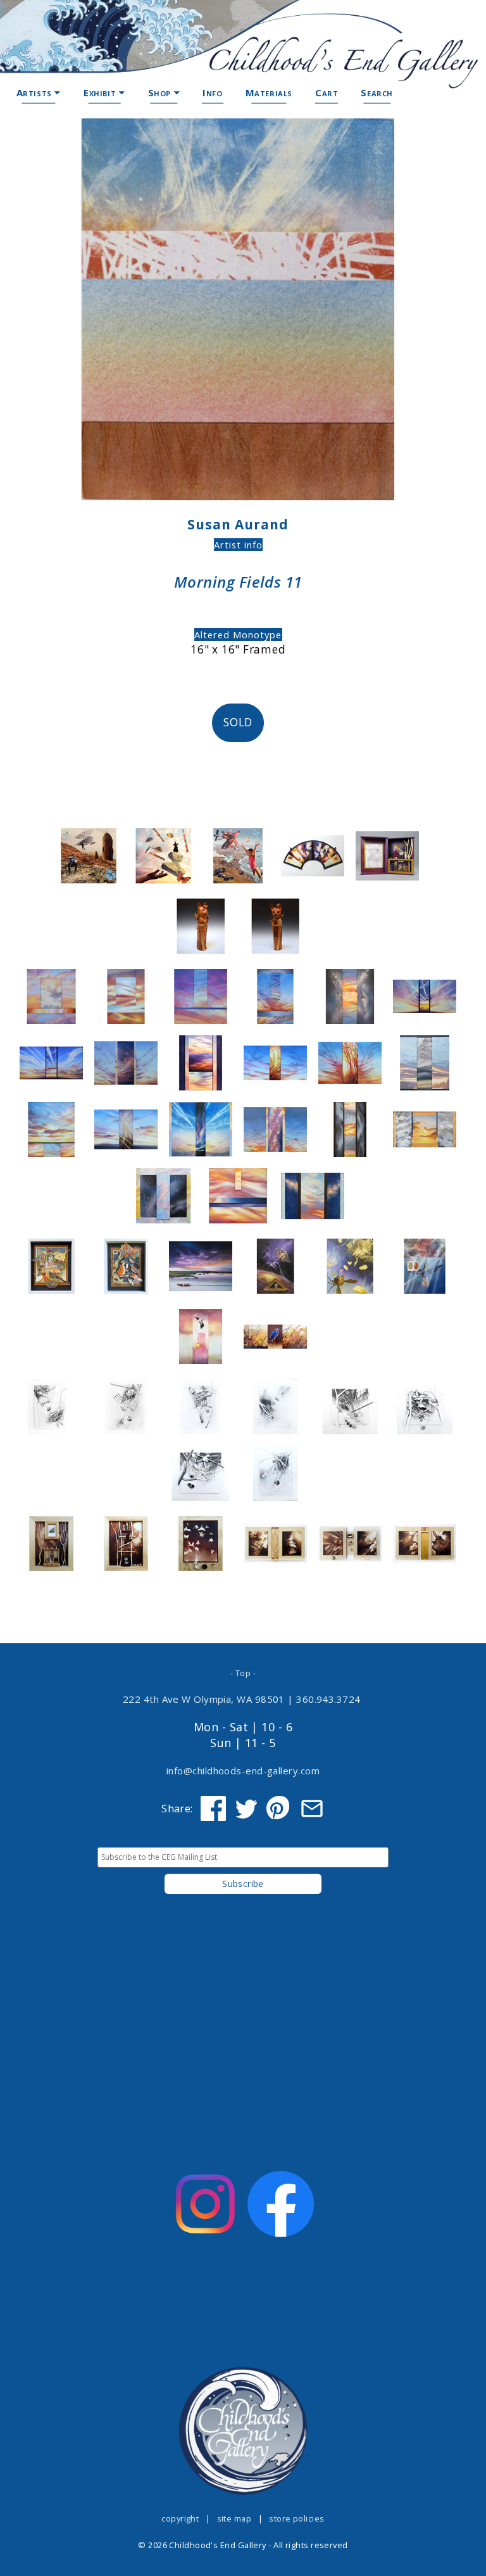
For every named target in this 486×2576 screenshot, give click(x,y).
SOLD (238, 722)
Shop (161, 92)
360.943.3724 (328, 1699)
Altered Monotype (238, 635)
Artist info (238, 545)
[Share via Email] (312, 1809)
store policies (296, 2518)
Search (377, 92)
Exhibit (101, 92)
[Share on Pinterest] (279, 1809)
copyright (180, 2518)
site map (234, 2518)
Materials (269, 92)
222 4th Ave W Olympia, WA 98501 (204, 1699)
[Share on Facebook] (213, 1809)
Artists (36, 92)
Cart (327, 92)
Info (212, 92)
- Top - (243, 1673)
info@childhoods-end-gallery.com (243, 1771)
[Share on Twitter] (246, 1809)
